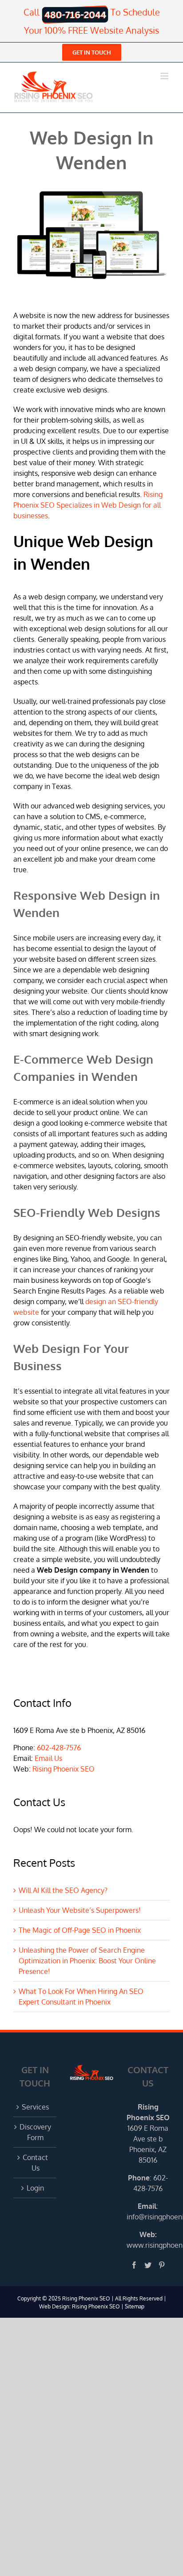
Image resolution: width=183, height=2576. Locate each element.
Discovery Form (35, 2132)
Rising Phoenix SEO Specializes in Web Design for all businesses (88, 505)
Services (35, 2107)
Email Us (48, 1758)
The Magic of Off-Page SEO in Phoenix (80, 1930)
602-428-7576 (59, 1748)
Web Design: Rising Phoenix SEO (80, 2306)
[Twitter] (148, 2265)
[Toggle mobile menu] (165, 76)
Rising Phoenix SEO (64, 1769)
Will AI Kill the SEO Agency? (63, 1890)
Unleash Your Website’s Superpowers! (80, 1910)
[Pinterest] (162, 2265)
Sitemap (135, 2306)
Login (35, 2188)
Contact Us (35, 2163)
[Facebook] (134, 2265)
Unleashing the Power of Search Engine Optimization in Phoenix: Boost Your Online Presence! (87, 1961)
